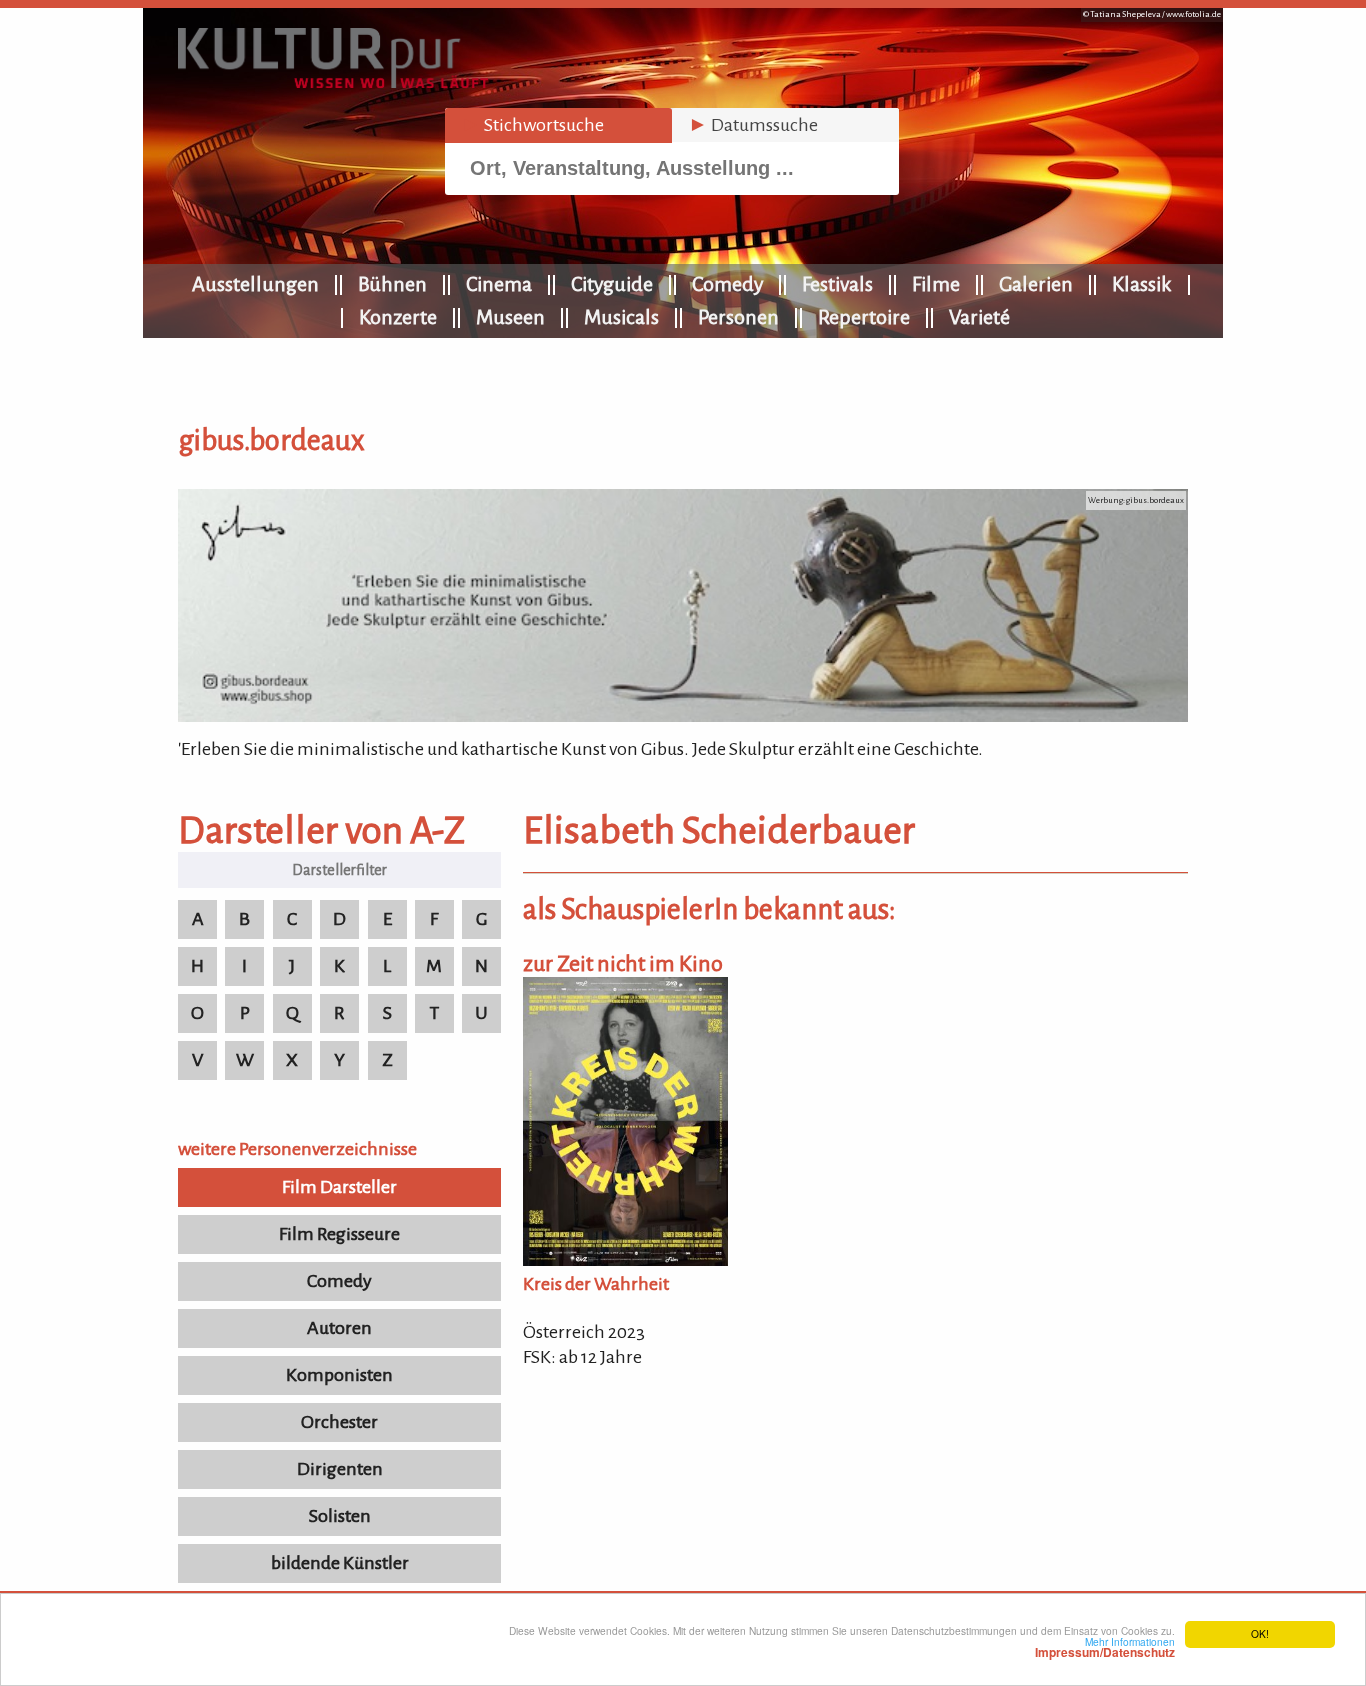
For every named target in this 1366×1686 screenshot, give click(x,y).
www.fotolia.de (1193, 14)
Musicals (621, 317)
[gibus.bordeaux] (683, 716)
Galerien (1036, 284)
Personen (738, 317)
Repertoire (864, 317)
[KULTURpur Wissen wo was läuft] (333, 82)
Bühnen (392, 284)
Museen (510, 317)
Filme (936, 284)
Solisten (340, 1516)
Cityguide (612, 284)
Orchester (339, 1422)
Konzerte (398, 317)
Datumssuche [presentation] (753, 125)
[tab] (558, 125)
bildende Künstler (340, 1563)
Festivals (837, 284)
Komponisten (339, 1375)
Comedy (727, 284)
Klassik (1142, 284)
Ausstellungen (255, 284)
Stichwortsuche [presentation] (532, 125)
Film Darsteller (339, 1187)
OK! (1260, 1633)
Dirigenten (340, 1469)
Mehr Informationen (1105, 1647)
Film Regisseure (339, 1234)
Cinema (499, 284)
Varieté (979, 317)
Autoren (339, 1328)
